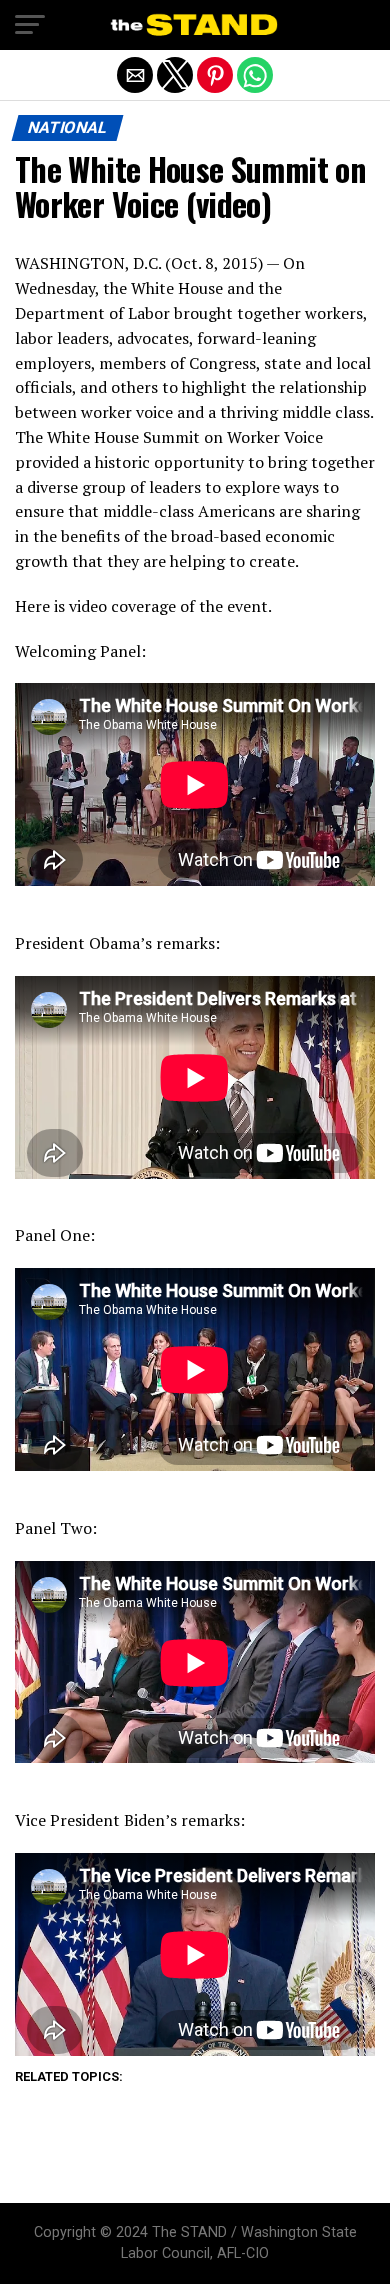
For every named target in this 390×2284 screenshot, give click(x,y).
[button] (30, 25)
